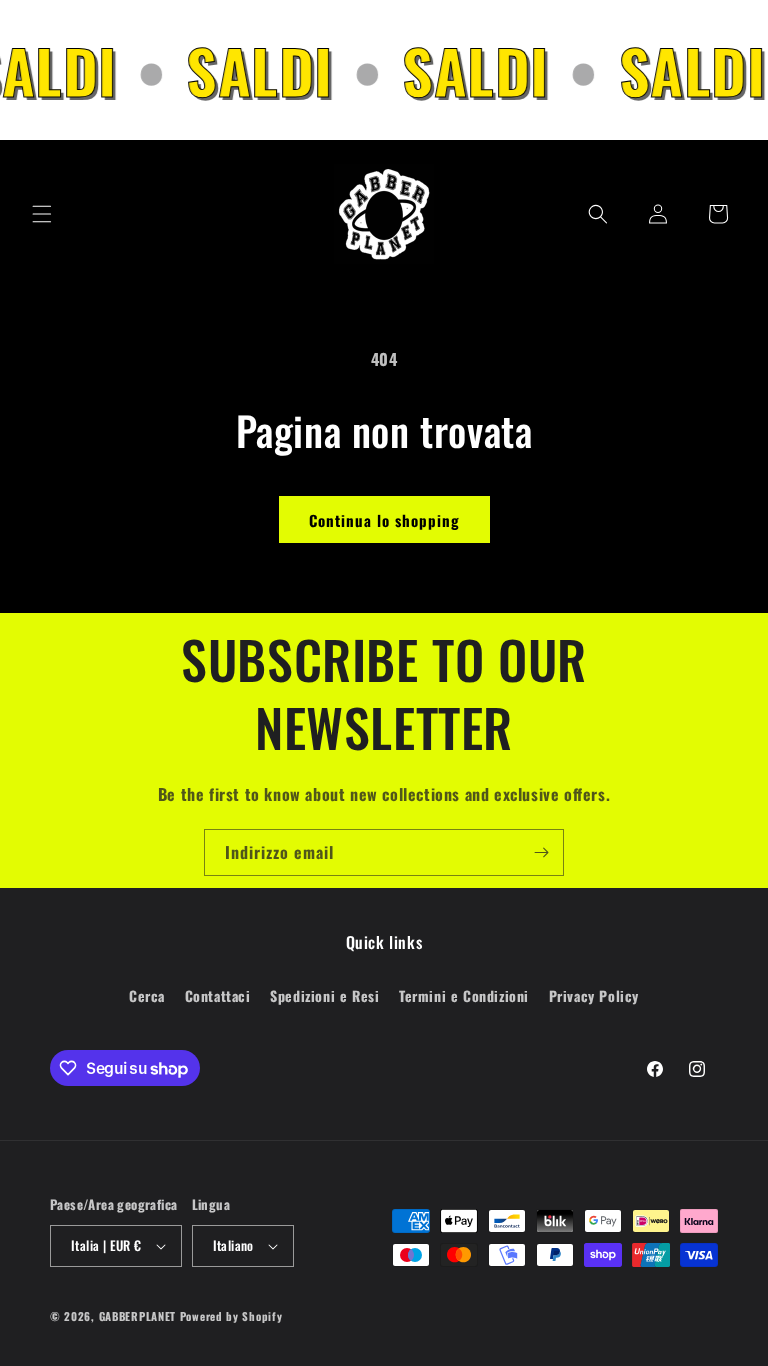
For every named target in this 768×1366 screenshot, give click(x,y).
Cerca (147, 995)
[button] (42, 214)
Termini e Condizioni (464, 995)
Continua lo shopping (384, 520)
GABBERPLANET (137, 1316)
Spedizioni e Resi (324, 995)
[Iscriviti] (541, 852)
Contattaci (218, 995)
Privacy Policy (594, 995)
